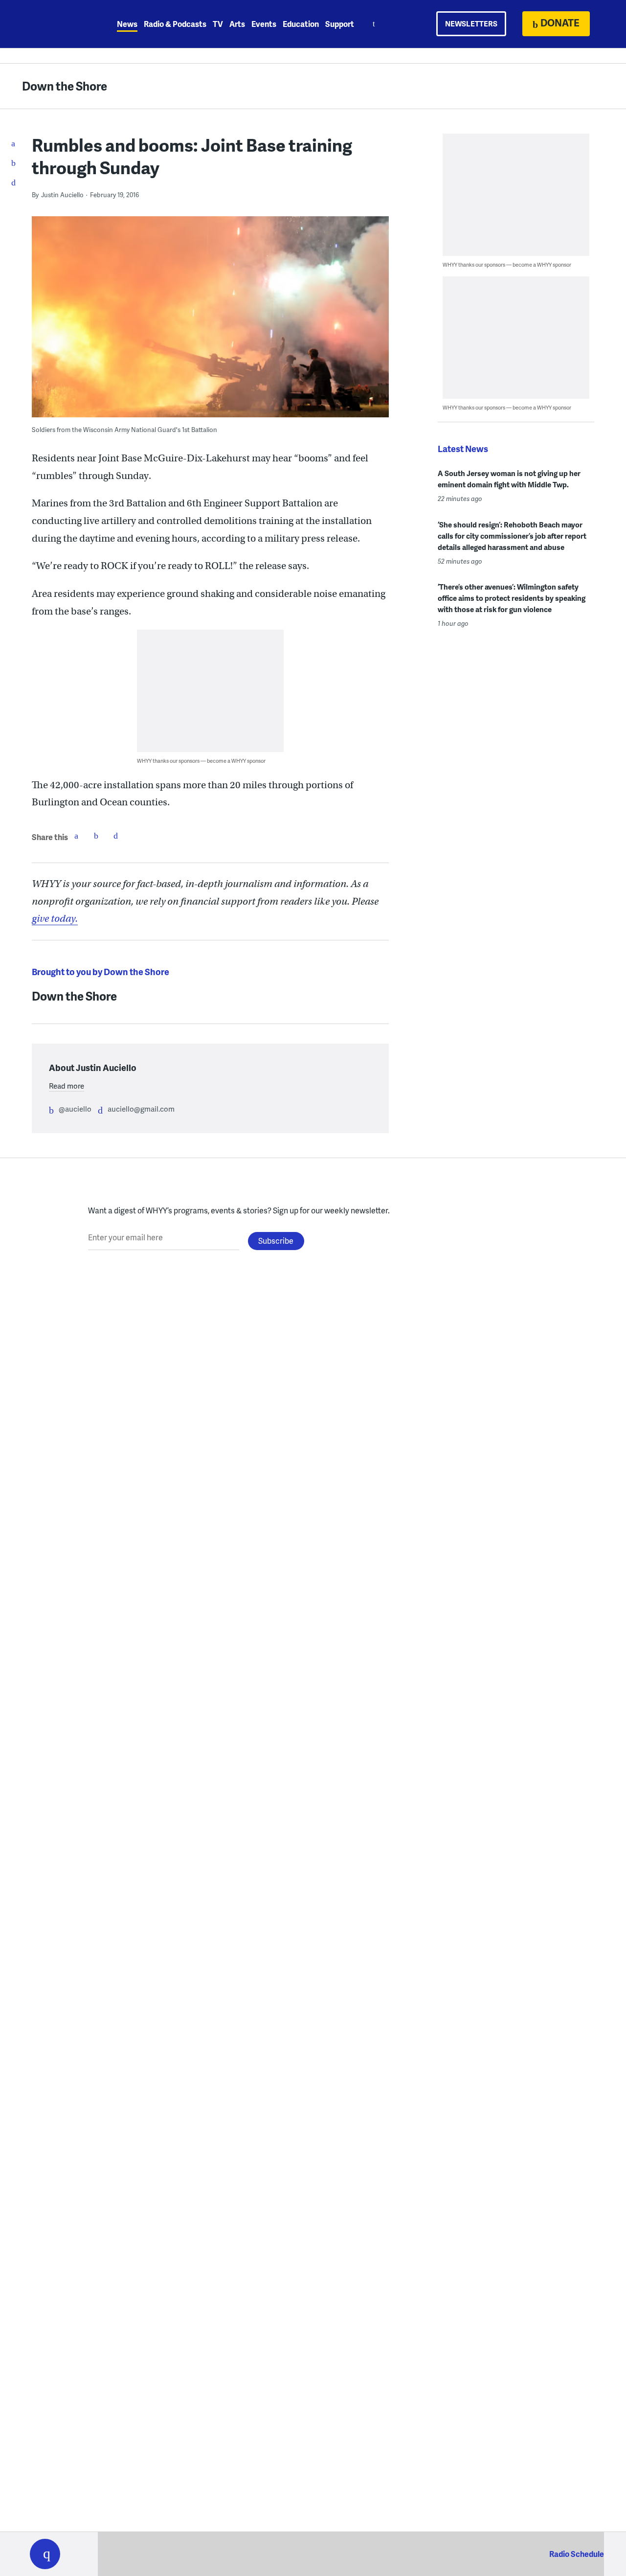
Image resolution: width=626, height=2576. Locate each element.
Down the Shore (65, 86)
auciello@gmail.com (141, 1109)
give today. (55, 919)
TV (218, 24)
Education (301, 24)
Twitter (96, 836)
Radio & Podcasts (175, 24)
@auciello (75, 1109)
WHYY (58, 24)
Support (340, 24)
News (127, 24)
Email (115, 836)
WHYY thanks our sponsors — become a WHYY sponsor (201, 761)
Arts (237, 24)
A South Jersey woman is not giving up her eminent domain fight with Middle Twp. (509, 479)
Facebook (76, 836)
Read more (67, 1086)
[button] (45, 2554)
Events (264, 24)
